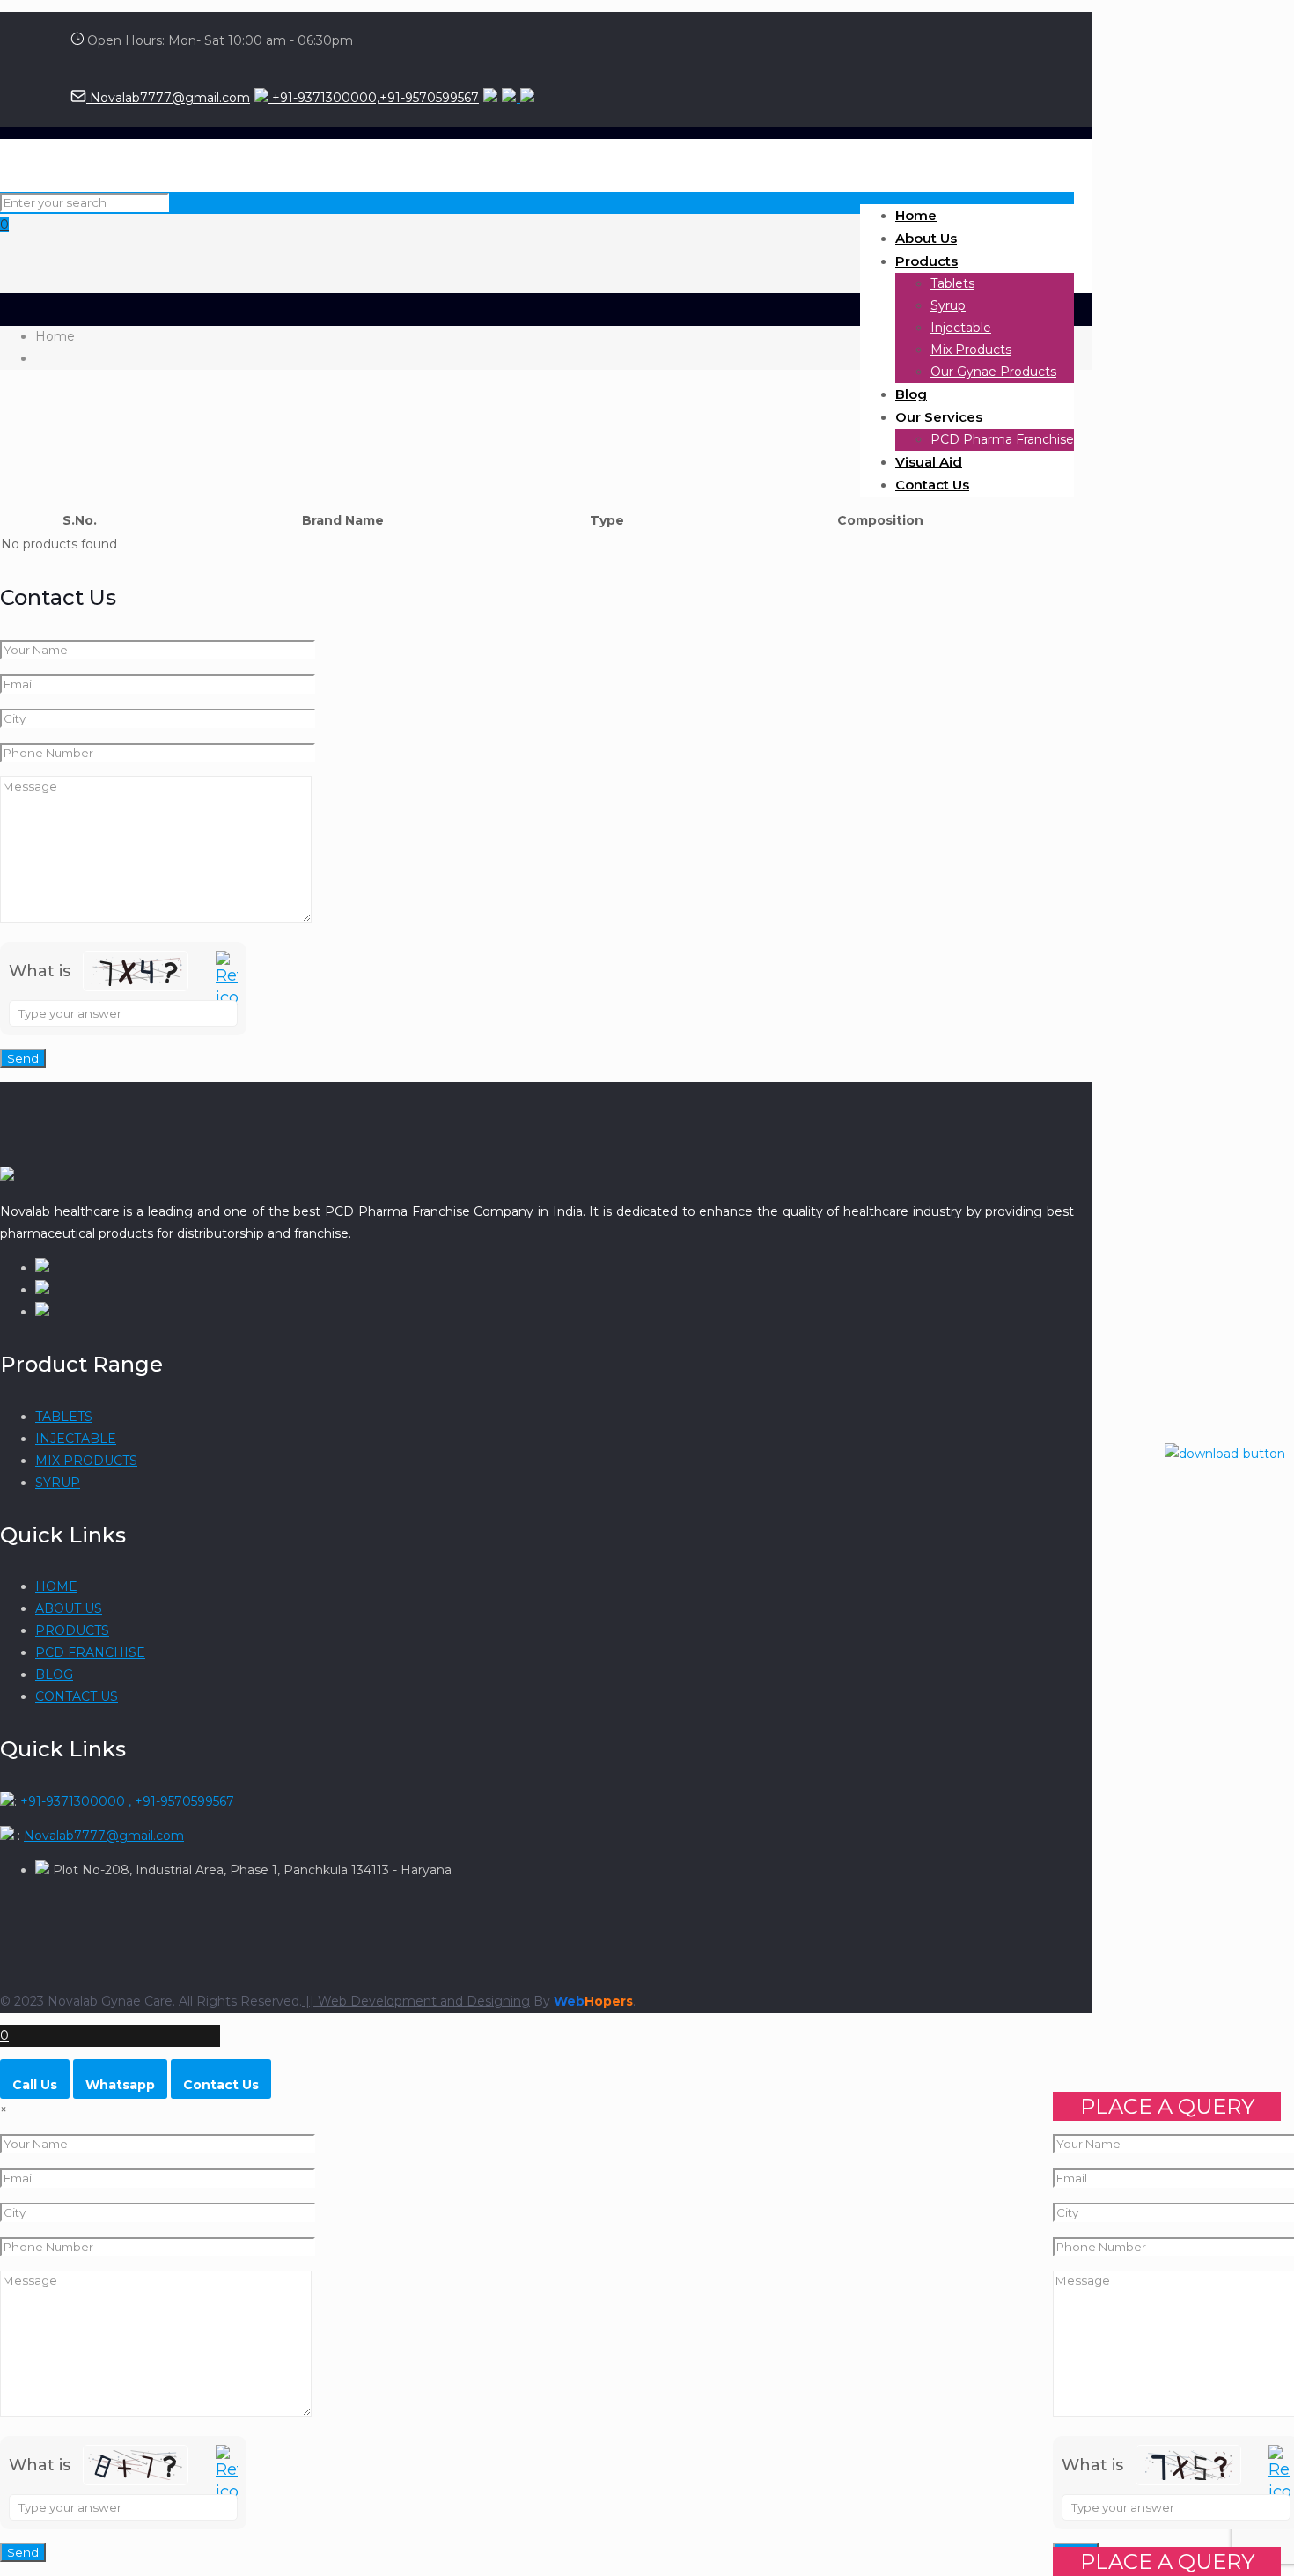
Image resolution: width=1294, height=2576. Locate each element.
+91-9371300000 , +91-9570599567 (127, 1801)
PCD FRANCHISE (90, 1652)
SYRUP (58, 1483)
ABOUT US (69, 1608)
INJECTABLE (76, 1439)
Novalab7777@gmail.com (168, 98)
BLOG (54, 1674)
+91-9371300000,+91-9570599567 (374, 98)
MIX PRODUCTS (86, 1461)
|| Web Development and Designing (416, 2001)
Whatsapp (120, 2085)
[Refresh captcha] (227, 980)
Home (55, 336)
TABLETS (64, 1417)
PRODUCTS (72, 1630)
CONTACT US (77, 1696)
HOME (56, 1586)
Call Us (35, 2085)
